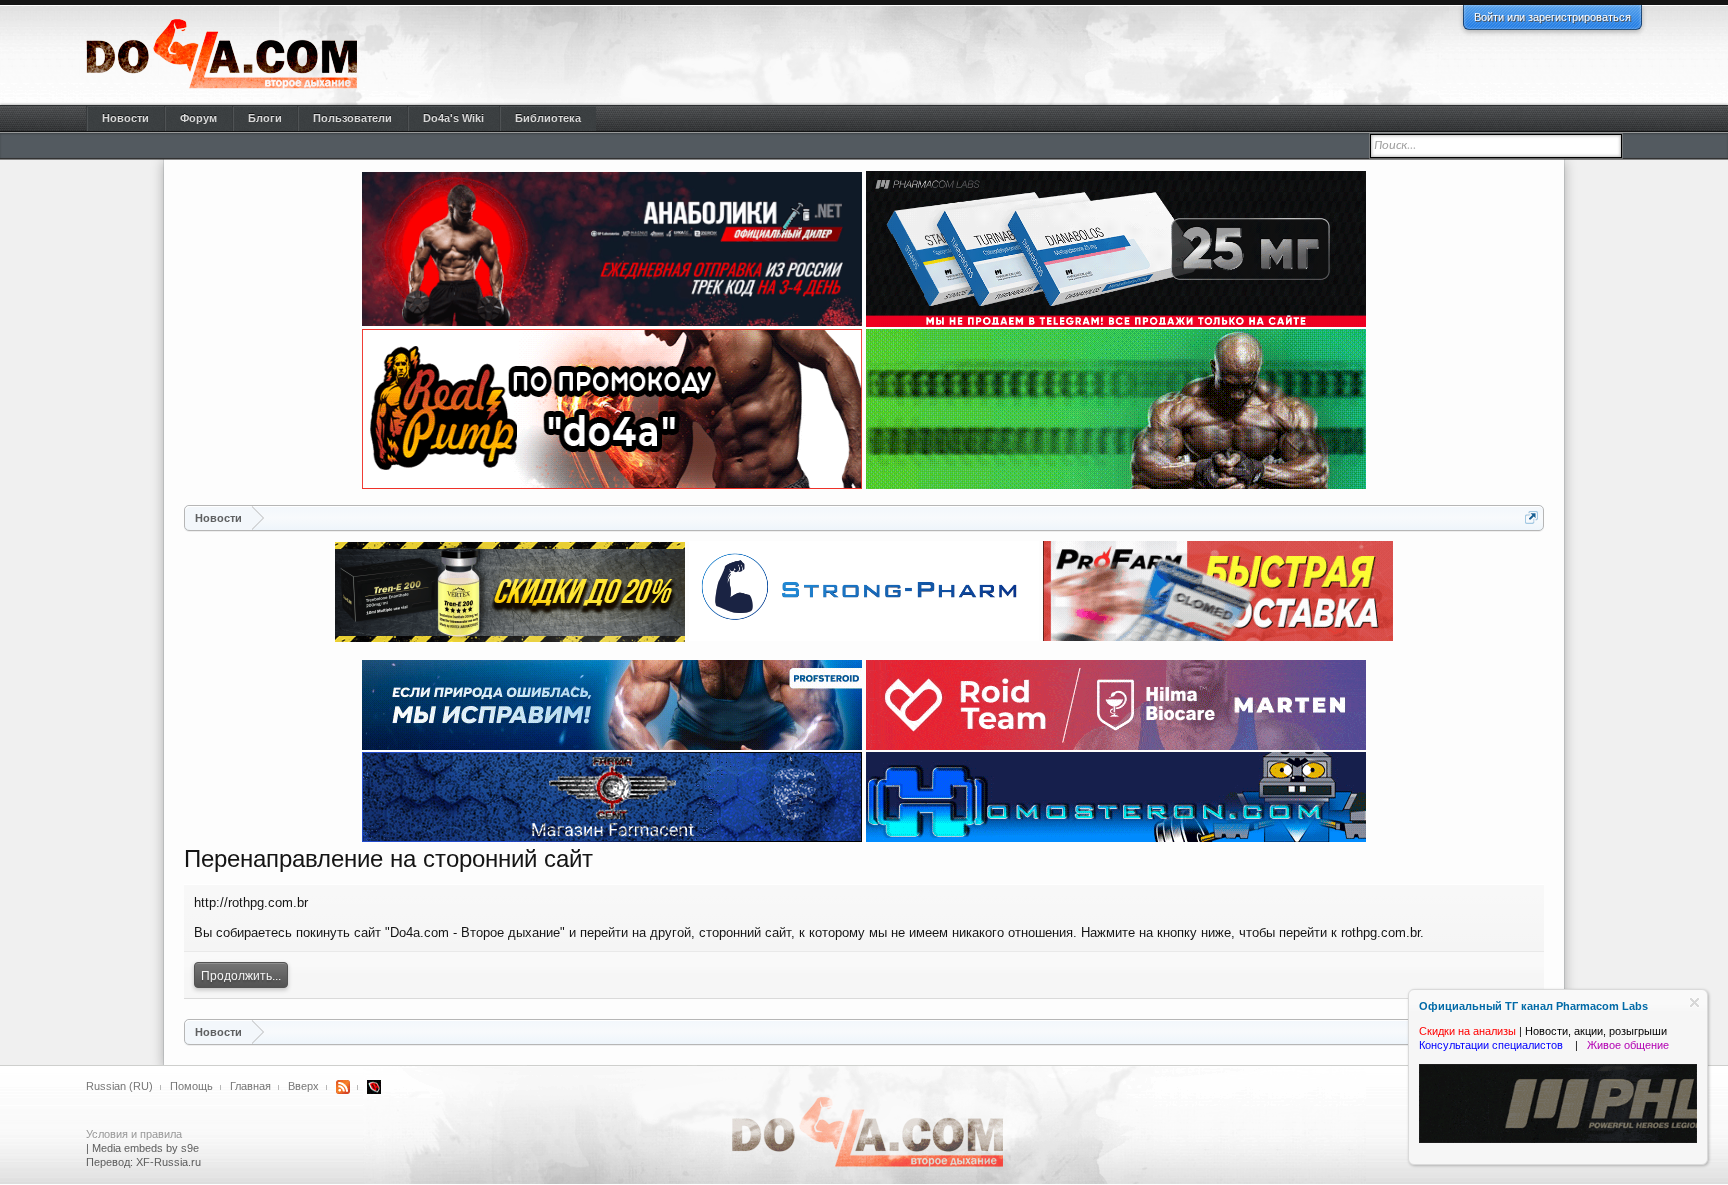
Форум (198, 118)
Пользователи (352, 118)
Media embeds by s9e (145, 1148)
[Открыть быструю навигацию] (1531, 517)
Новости (125, 118)
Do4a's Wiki (453, 118)
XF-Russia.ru (168, 1162)
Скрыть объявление (1694, 1002)
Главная (250, 1086)
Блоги (265, 118)
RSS (343, 1087)
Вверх (303, 1086)
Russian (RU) (119, 1086)
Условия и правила (134, 1134)
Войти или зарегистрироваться (1552, 17)
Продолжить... (241, 976)
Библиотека (548, 118)
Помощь (191, 1086)
